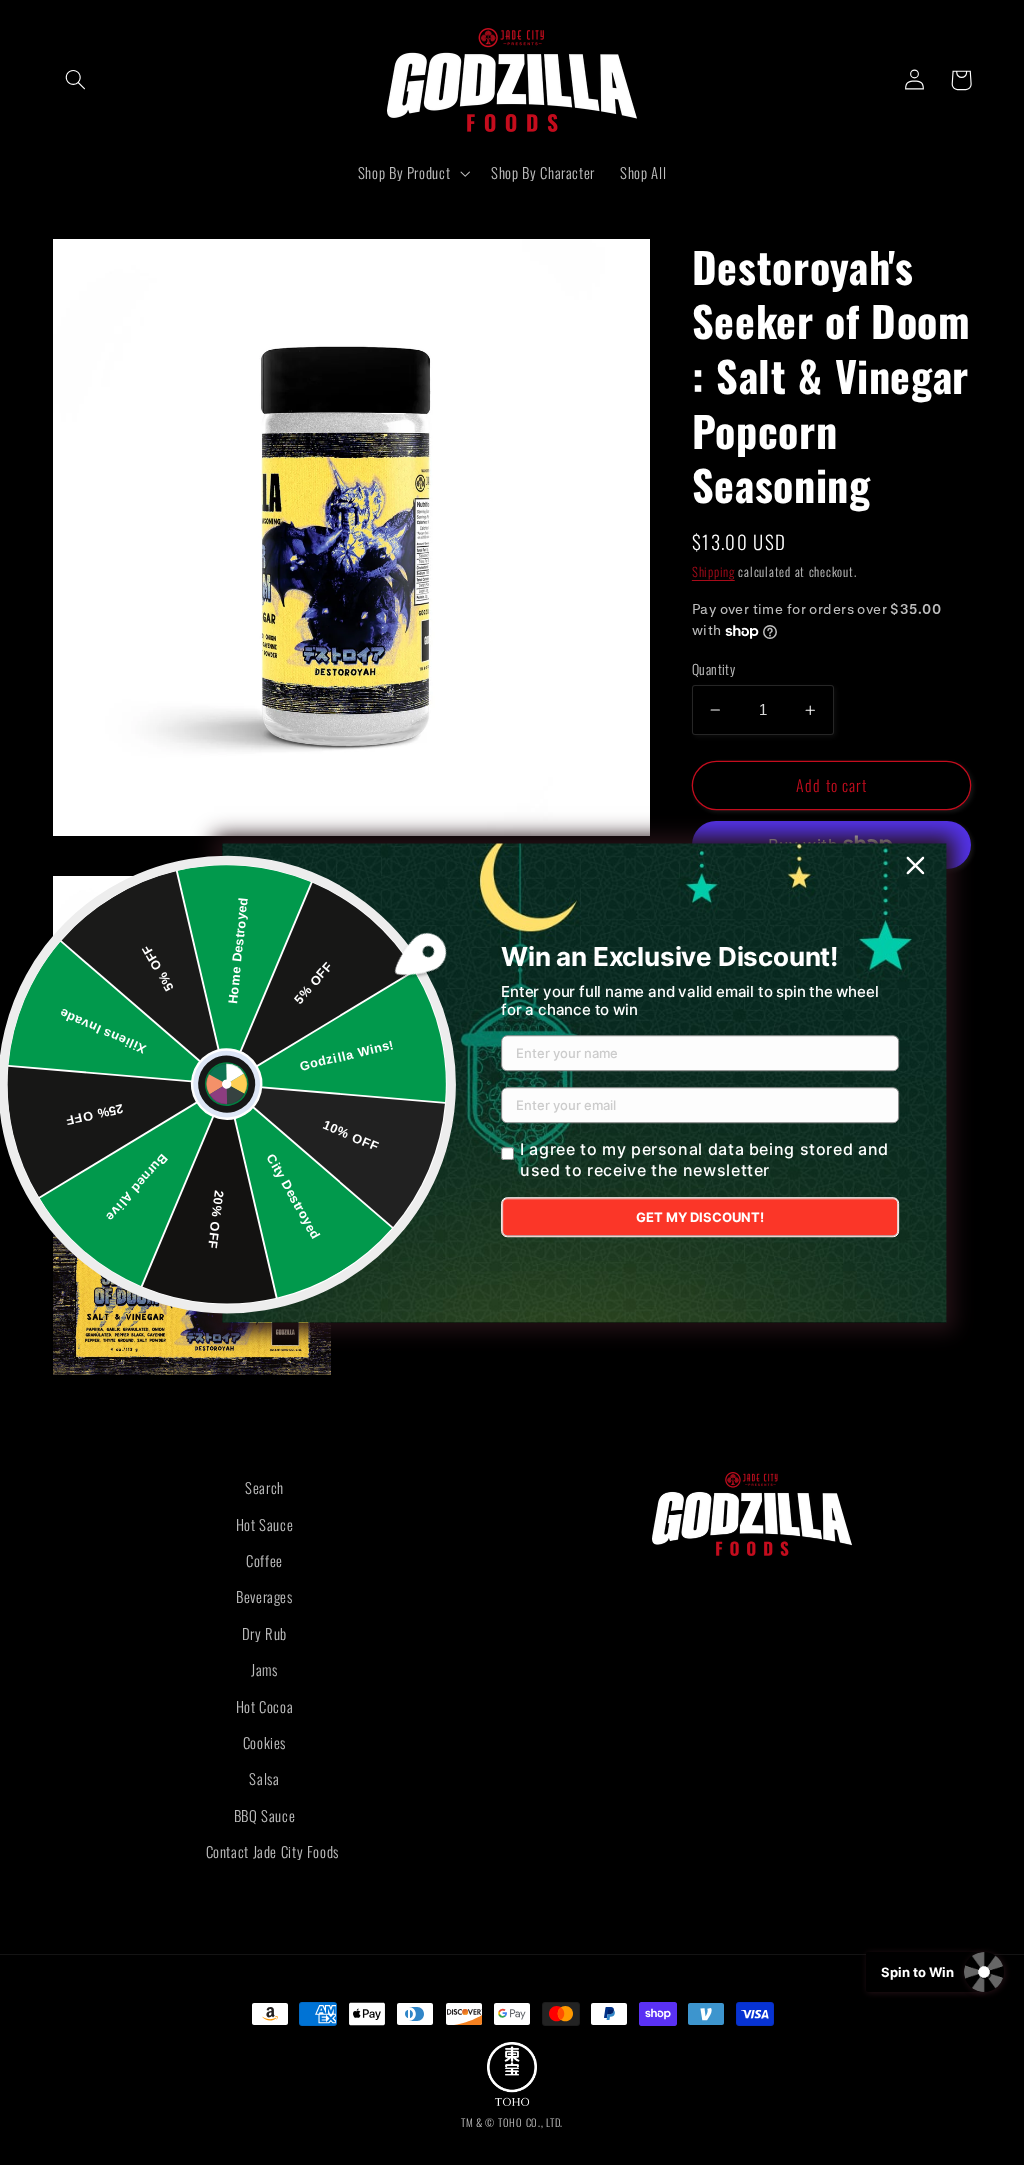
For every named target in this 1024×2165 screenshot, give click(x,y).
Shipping (713, 571)
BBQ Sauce (265, 1815)
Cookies (264, 1742)
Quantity (713, 669)
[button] (76, 80)
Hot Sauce (265, 1524)
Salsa (264, 1778)
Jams (264, 1669)
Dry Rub (264, 1633)
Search (264, 1487)
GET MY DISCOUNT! (700, 1217)
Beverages (264, 1596)
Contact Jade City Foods (273, 1851)
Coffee (264, 1560)
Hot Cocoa (265, 1706)
